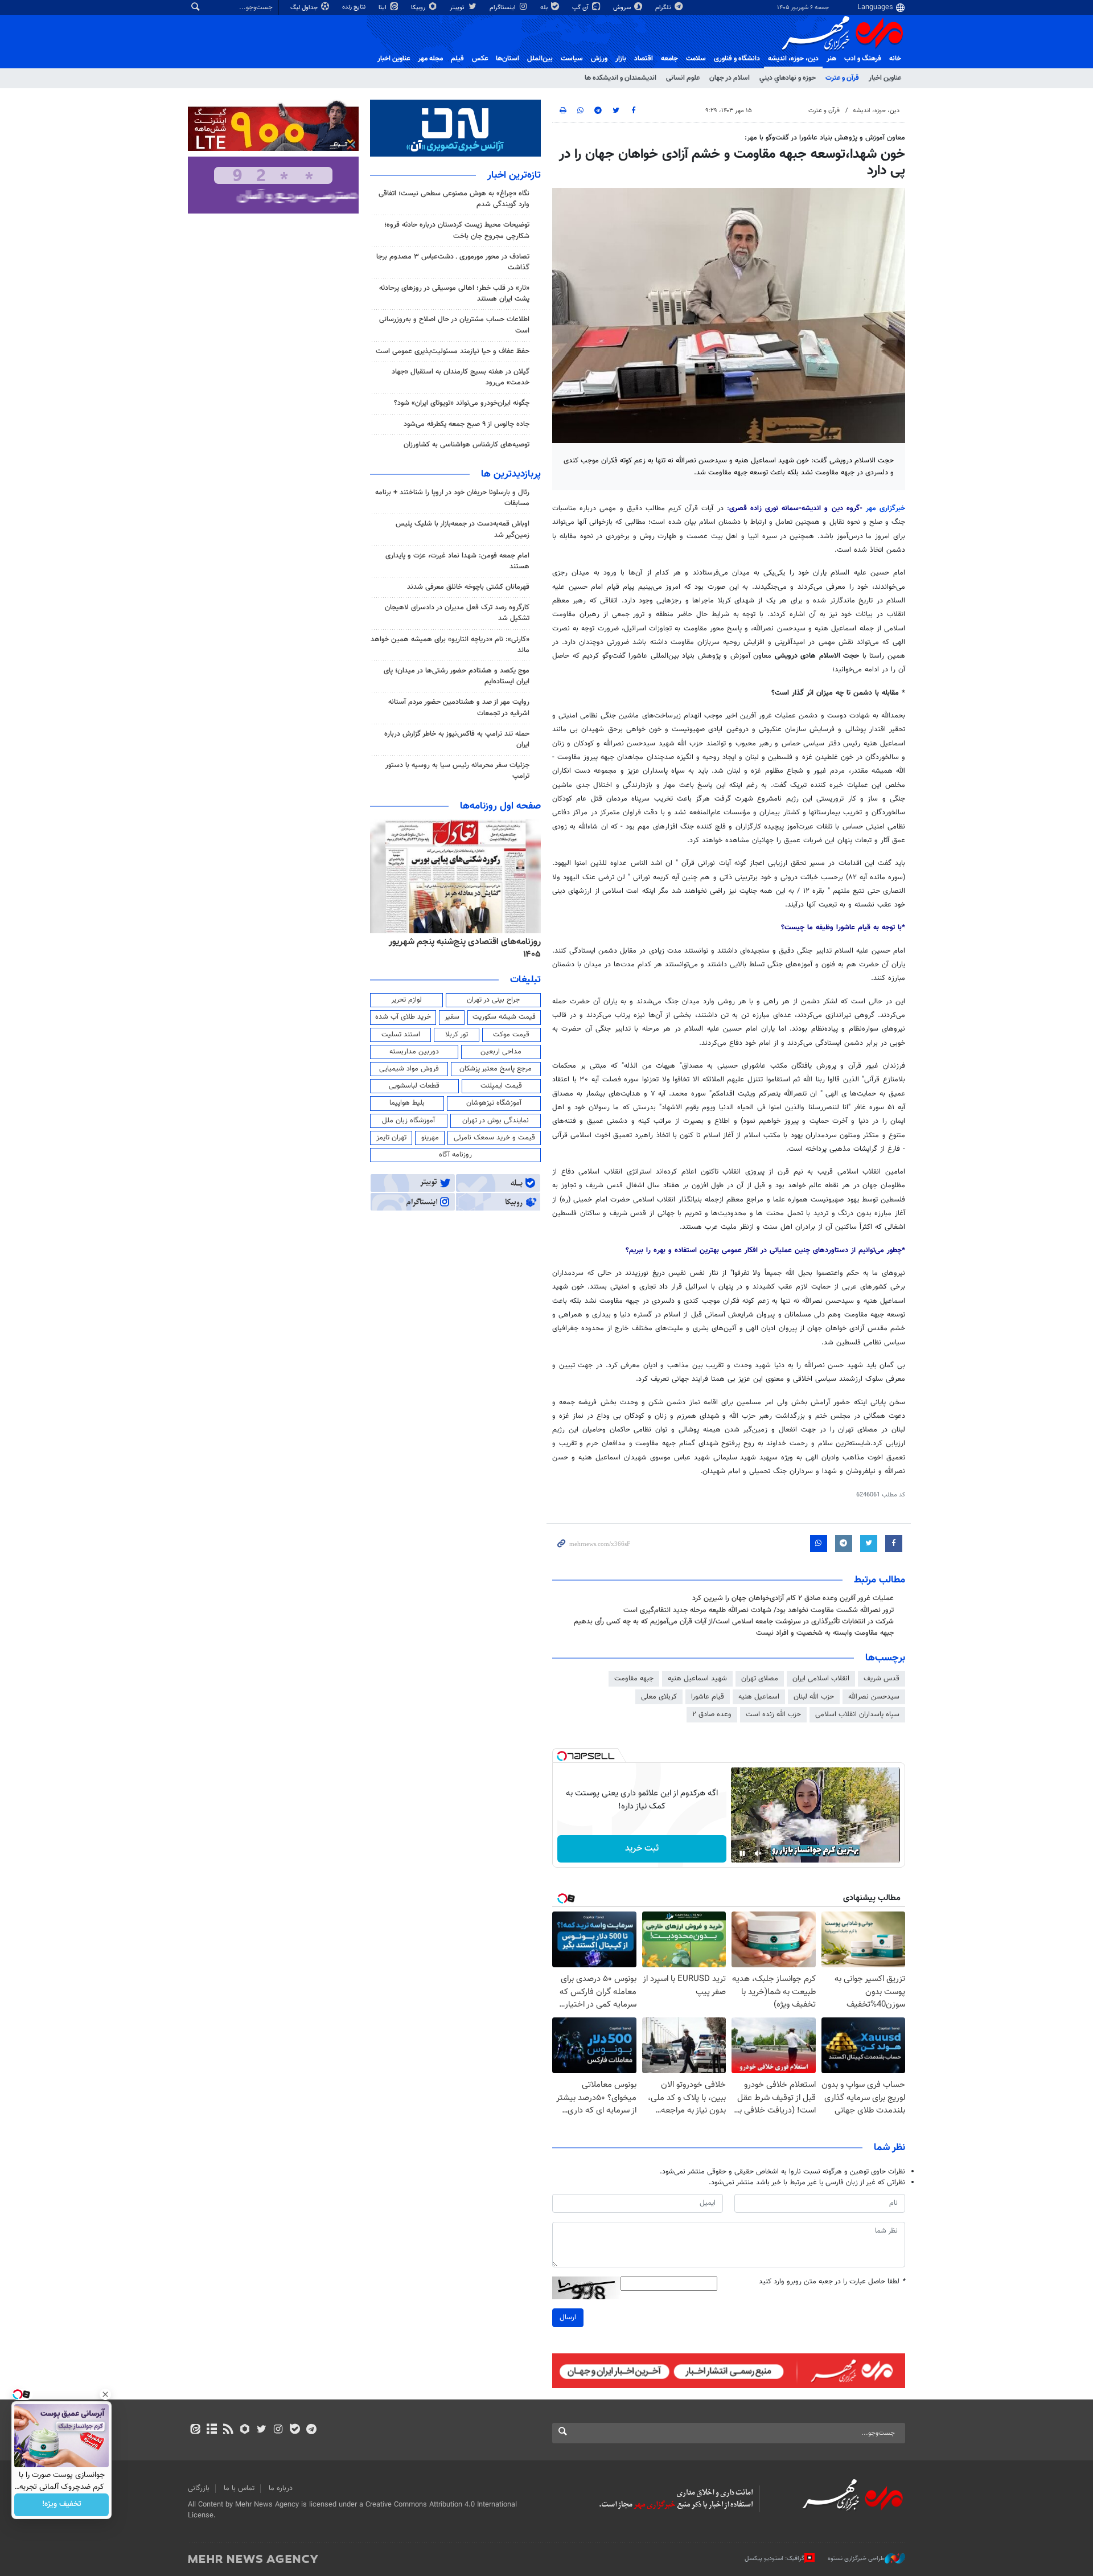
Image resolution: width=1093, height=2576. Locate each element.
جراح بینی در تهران (493, 1000)
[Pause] (742, 1853)
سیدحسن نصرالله (874, 1697)
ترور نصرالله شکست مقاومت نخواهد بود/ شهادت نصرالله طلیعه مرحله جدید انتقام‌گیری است (759, 1610)
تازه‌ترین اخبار (514, 175)
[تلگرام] (311, 2430)
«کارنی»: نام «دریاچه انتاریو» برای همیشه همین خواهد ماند (450, 645)
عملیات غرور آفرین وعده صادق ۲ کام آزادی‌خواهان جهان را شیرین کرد (793, 1598)
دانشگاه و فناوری (737, 59)
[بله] (295, 2430)
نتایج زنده (355, 7)
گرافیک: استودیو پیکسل (774, 2559)
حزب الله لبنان (814, 1697)
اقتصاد (644, 59)
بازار (621, 59)
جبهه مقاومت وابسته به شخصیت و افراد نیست (825, 1633)
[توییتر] (262, 2430)
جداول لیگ (305, 8)
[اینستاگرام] (278, 2430)
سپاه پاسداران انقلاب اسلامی (857, 1714)
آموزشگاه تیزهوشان (494, 1103)
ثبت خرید (642, 1849)
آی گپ (581, 8)
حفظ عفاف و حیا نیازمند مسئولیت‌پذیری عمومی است (453, 351)
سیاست (572, 59)
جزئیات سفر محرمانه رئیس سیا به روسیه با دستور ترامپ (457, 771)
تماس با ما (239, 2488)
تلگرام (664, 8)
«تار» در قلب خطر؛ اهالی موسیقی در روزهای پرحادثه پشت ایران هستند (454, 294)
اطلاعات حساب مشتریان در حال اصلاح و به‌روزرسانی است (454, 325)
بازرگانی (199, 2488)
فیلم (457, 59)
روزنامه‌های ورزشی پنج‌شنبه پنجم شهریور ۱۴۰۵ (459, 942)
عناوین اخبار (885, 78)
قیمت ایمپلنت (501, 1086)
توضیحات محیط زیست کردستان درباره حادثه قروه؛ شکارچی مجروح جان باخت (457, 230)
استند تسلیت (401, 1035)
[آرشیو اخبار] (211, 2430)
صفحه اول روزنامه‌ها (500, 806)
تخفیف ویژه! (62, 2505)
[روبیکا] (245, 2430)
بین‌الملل (540, 59)
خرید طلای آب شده (403, 1017)
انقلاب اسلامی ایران (821, 1679)
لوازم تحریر (406, 1000)
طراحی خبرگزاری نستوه (856, 2559)
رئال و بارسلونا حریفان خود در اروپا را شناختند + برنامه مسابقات (452, 498)
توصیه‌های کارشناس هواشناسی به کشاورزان (467, 445)
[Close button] (105, 2394)
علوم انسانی (683, 78)
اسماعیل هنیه (759, 1697)
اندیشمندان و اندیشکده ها (621, 78)
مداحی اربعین (501, 1052)
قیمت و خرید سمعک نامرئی (494, 1138)
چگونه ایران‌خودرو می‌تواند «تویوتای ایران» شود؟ (462, 403)
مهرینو (430, 1138)
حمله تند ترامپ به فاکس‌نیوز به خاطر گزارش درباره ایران (457, 739)
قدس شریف (882, 1679)
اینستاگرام (504, 8)
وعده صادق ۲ (712, 1714)
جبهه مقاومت (634, 1679)
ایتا (383, 8)
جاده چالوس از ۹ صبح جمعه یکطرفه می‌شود (467, 424)
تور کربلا (457, 1035)
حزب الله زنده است (773, 1714)
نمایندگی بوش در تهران (496, 1121)
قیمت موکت (511, 1035)
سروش (623, 8)
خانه (895, 59)
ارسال (568, 2317)
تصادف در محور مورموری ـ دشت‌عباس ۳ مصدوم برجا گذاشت (453, 262)
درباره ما (281, 2488)
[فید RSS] (228, 2430)
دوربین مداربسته (414, 1052)
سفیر (452, 1017)
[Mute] (758, 1853)
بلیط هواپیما (407, 1103)
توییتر (458, 8)
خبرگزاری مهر (886, 508)
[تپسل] (562, 1756)
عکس (480, 59)
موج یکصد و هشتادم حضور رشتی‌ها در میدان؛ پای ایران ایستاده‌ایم (457, 676)
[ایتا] (195, 2430)
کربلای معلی (659, 1697)
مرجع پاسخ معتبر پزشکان (496, 1069)
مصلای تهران (760, 1679)
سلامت (696, 59)
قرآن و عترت (842, 78)
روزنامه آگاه (455, 1155)
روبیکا (419, 8)
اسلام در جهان (730, 78)
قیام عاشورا (708, 1697)
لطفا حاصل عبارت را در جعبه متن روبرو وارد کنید (832, 2282)
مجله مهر (430, 59)
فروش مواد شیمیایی (409, 1069)
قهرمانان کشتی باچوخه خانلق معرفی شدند (468, 587)
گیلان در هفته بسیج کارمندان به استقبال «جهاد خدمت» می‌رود (461, 377)
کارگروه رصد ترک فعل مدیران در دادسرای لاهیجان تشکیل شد (457, 613)
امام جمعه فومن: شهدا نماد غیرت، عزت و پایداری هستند (457, 561)
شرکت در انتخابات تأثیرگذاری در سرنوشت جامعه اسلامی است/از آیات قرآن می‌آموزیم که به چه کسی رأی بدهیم (734, 1622)
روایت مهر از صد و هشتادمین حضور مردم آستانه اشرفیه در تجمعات (459, 707)
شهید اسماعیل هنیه (697, 1679)
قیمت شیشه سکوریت (504, 1017)
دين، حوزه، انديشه (793, 59)
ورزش (599, 59)
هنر (831, 59)
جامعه (669, 59)
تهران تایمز (391, 1138)
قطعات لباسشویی (414, 1086)
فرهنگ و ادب (863, 59)
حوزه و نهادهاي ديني (788, 78)
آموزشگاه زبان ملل (408, 1121)
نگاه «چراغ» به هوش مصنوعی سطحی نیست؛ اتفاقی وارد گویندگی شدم (454, 199)
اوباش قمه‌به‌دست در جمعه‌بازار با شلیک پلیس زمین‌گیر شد (463, 529)
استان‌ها (508, 59)
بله (545, 8)
